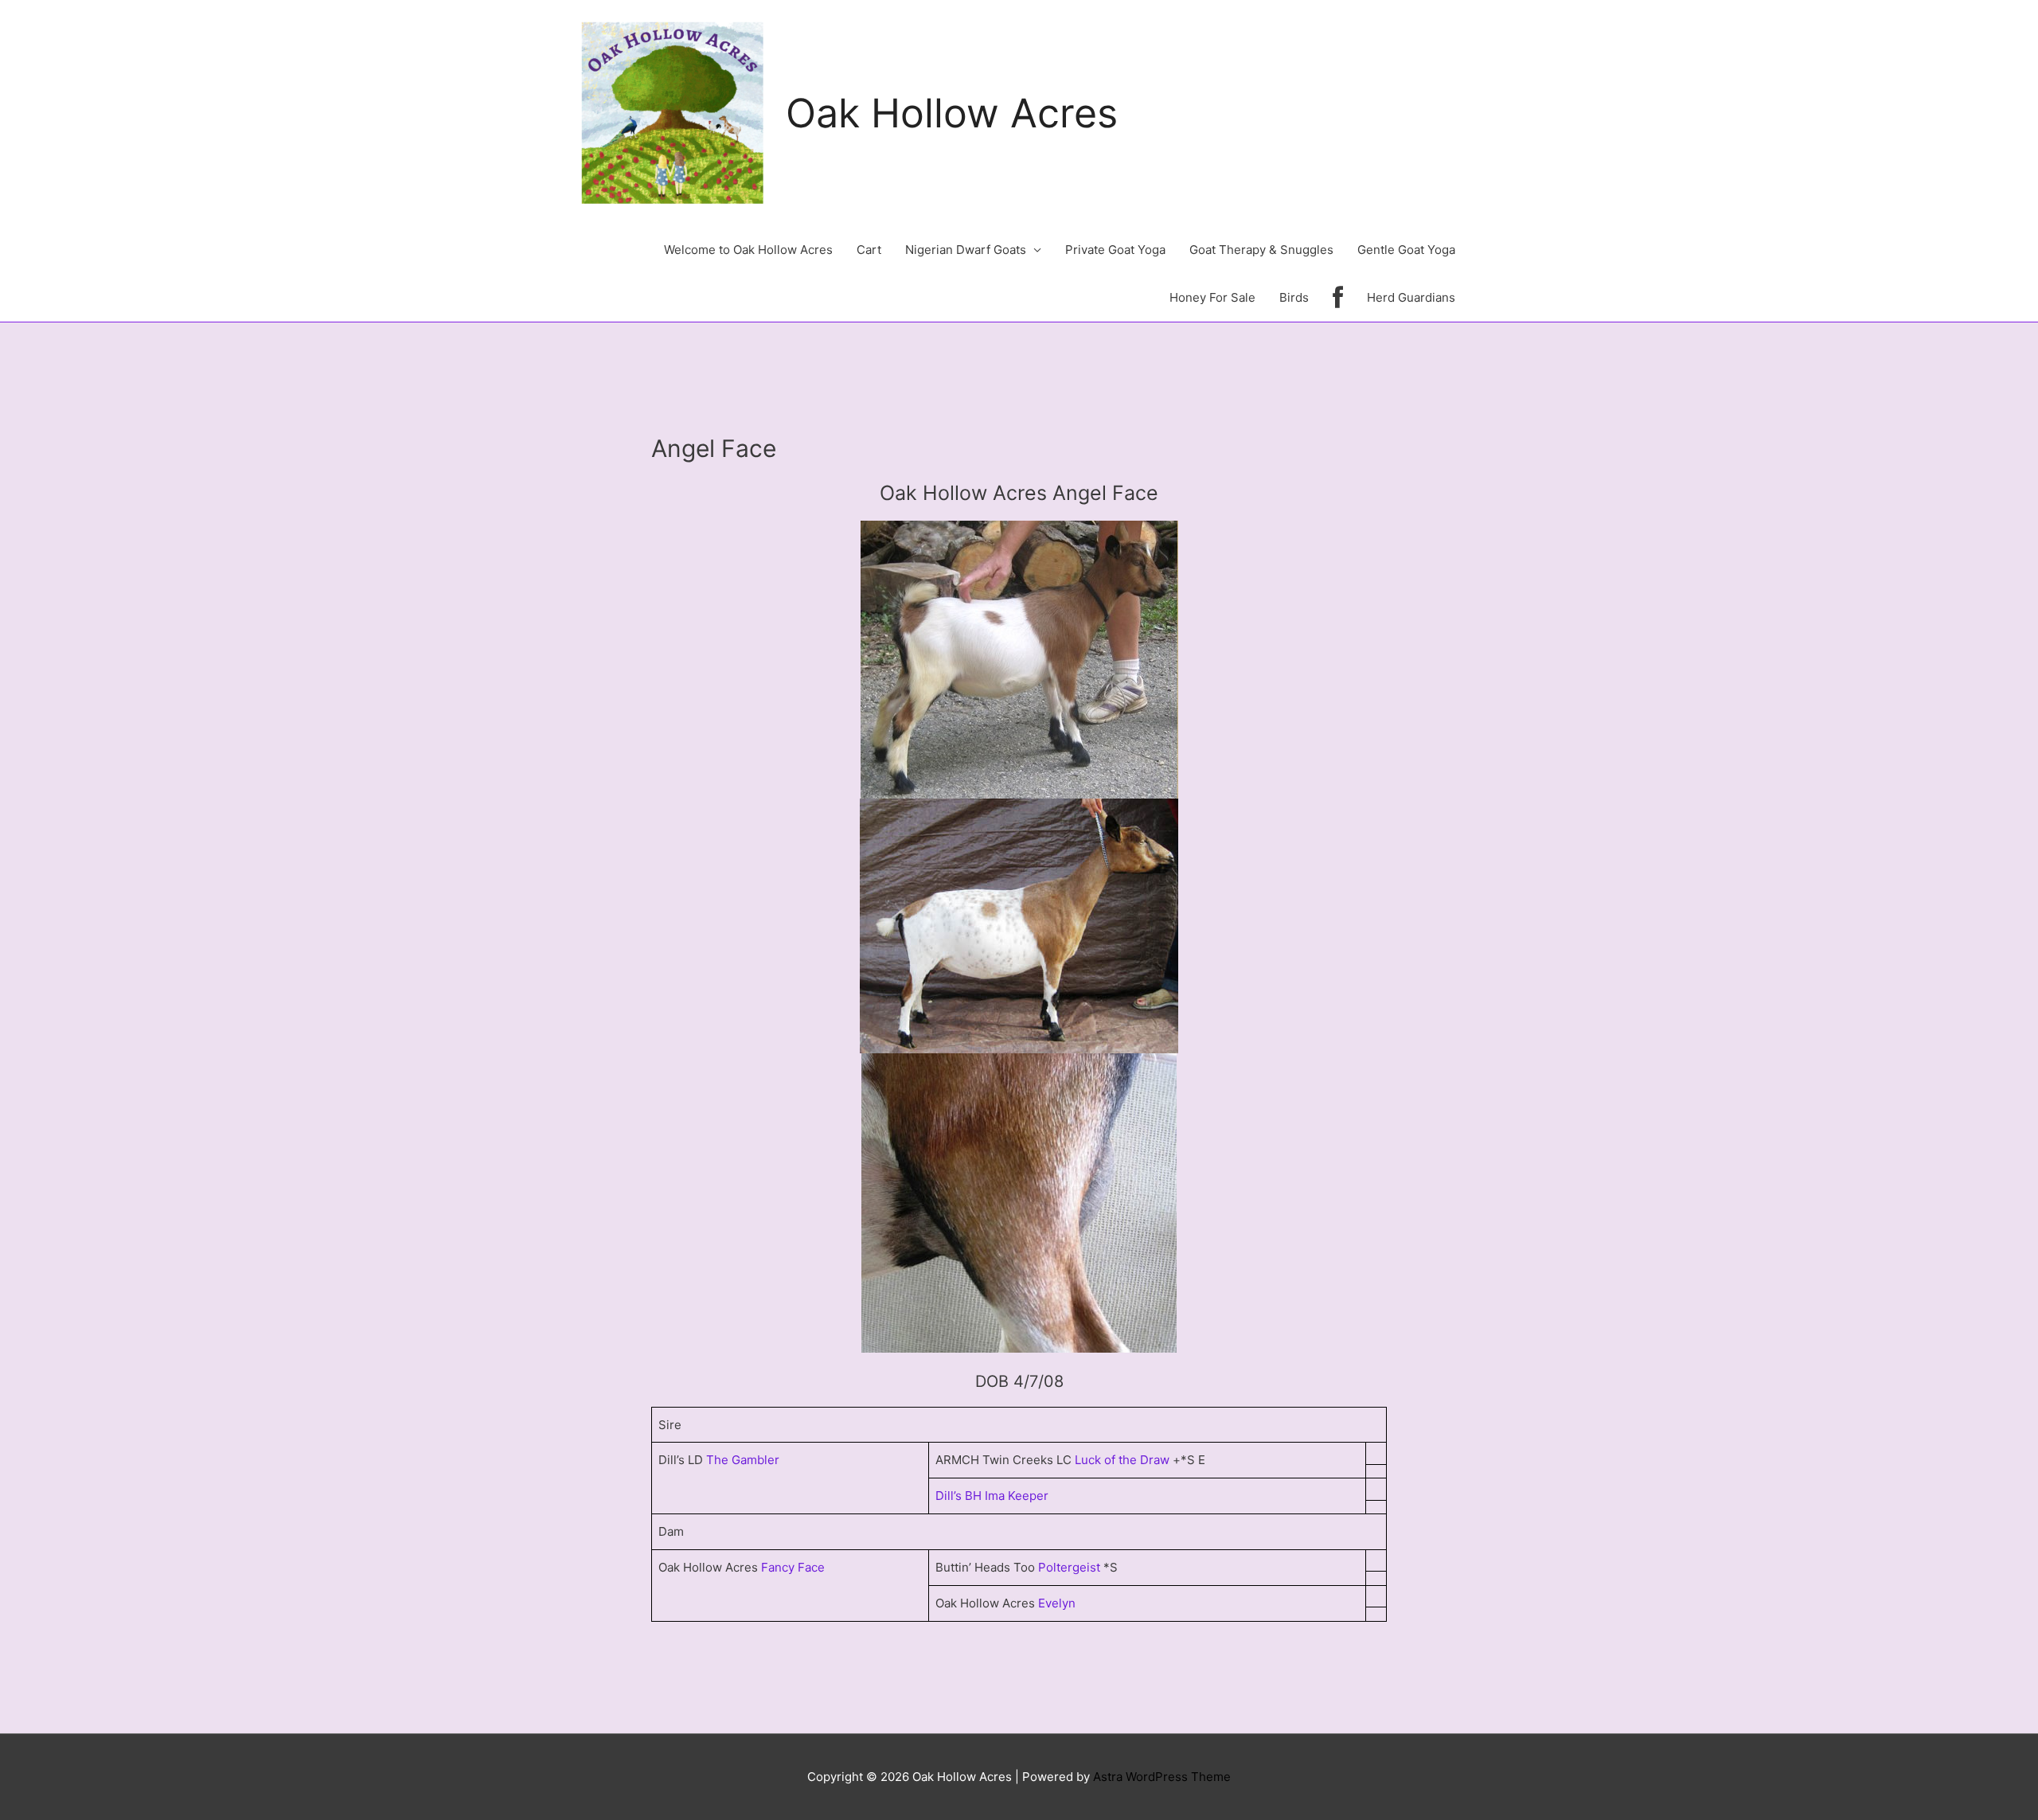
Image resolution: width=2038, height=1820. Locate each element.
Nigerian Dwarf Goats (966, 250)
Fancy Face (793, 1567)
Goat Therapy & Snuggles (1261, 250)
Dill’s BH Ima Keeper (992, 1496)
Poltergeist (1069, 1567)
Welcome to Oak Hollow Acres (748, 250)
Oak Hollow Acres (952, 113)
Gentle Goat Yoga (1406, 250)
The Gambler (743, 1460)
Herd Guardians (1411, 297)
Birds (1294, 297)
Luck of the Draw (1124, 1460)
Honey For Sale (1212, 297)
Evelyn (1057, 1603)
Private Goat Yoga (1115, 250)
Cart (869, 250)
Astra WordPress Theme (1162, 1777)
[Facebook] (1338, 298)
